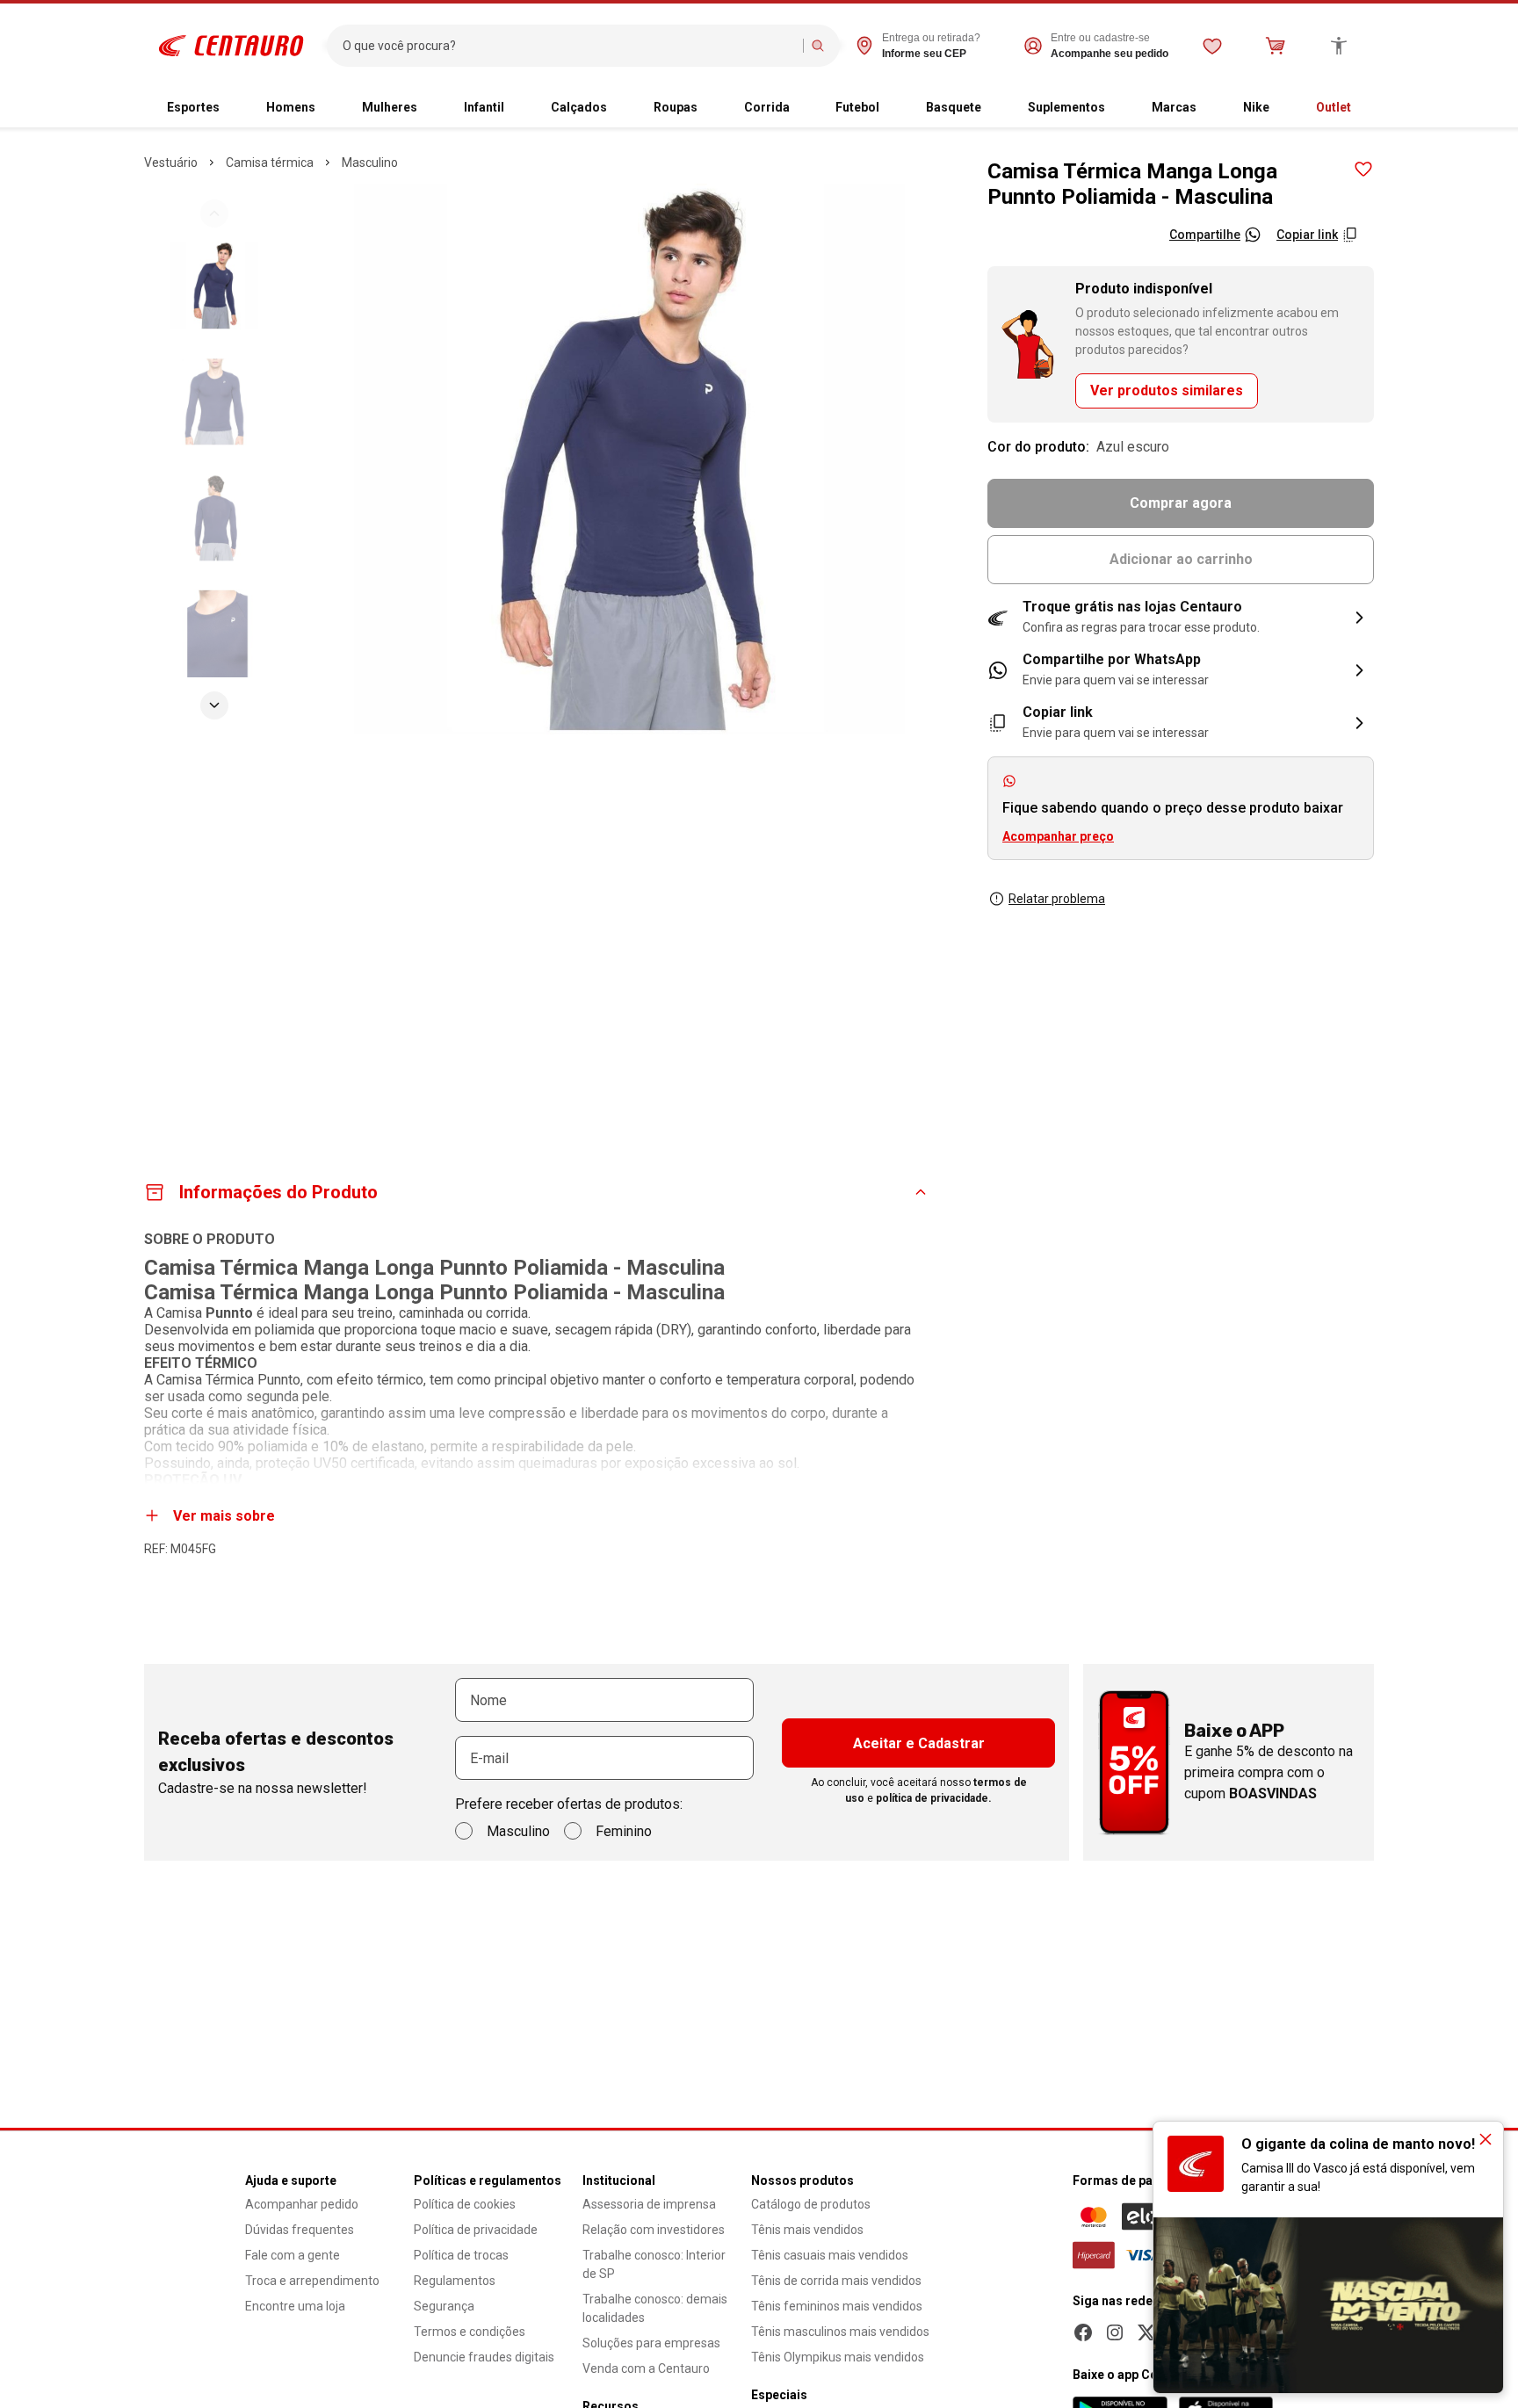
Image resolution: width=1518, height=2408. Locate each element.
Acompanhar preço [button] (1058, 836)
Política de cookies (465, 2204)
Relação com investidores (654, 2230)
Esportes (193, 107)
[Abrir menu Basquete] (995, 108)
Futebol (857, 107)
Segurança (444, 2306)
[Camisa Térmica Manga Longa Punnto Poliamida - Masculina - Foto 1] (214, 286)
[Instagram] (1115, 2332)
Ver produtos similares (1167, 390)
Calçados (579, 107)
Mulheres (390, 107)
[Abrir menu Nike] (1283, 108)
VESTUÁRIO (171, 163)
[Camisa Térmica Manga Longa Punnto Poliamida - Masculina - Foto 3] (214, 517)
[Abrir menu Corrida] (804, 108)
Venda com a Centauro (646, 2368)
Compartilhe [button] (1205, 235)
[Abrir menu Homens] (329, 108)
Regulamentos (455, 2281)
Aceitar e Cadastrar (919, 1743)
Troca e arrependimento (312, 2281)
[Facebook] (1083, 2332)
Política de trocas (461, 2255)
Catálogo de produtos (811, 2204)
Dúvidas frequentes (300, 2230)
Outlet (1334, 107)
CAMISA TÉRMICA (270, 163)
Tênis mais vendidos (807, 2230)
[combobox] (569, 46)
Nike (1256, 107)
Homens (291, 107)
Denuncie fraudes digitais (484, 2357)
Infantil (484, 107)
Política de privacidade (476, 2230)
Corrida (767, 107)
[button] (1181, 618)
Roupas (676, 107)
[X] (1146, 2332)
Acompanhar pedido (302, 2204)
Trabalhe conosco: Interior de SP (654, 2264)
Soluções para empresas (651, 2343)
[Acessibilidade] (1339, 46)
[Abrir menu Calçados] (621, 108)
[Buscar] (818, 46)
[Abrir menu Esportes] (234, 108)
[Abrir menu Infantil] (518, 108)
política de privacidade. (934, 1798)
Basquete (954, 107)
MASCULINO (370, 163)
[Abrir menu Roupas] (712, 108)
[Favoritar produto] (1363, 170)
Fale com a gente (293, 2255)
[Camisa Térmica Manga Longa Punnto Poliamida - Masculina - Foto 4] (214, 633)
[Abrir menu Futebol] (893, 108)
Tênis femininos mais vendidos (837, 2306)
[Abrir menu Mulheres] (431, 108)
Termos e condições (470, 2332)
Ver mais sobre (224, 1516)
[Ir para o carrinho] (1276, 46)
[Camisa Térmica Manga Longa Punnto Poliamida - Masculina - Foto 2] (214, 401)
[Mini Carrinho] (1276, 46)
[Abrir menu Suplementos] (1119, 108)
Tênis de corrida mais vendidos (836, 2281)
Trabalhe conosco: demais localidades (655, 2308)
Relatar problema (1057, 899)
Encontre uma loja (295, 2306)
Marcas (1174, 107)
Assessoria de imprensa (649, 2204)
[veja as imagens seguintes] (214, 705)
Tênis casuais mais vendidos (830, 2255)
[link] (1181, 670)
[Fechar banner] (1485, 2139)
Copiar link (1307, 235)
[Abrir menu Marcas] (1211, 108)
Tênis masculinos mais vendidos (840, 2332)
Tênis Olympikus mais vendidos (838, 2357)
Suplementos (1066, 107)
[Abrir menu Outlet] (1365, 108)
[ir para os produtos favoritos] (1212, 46)
